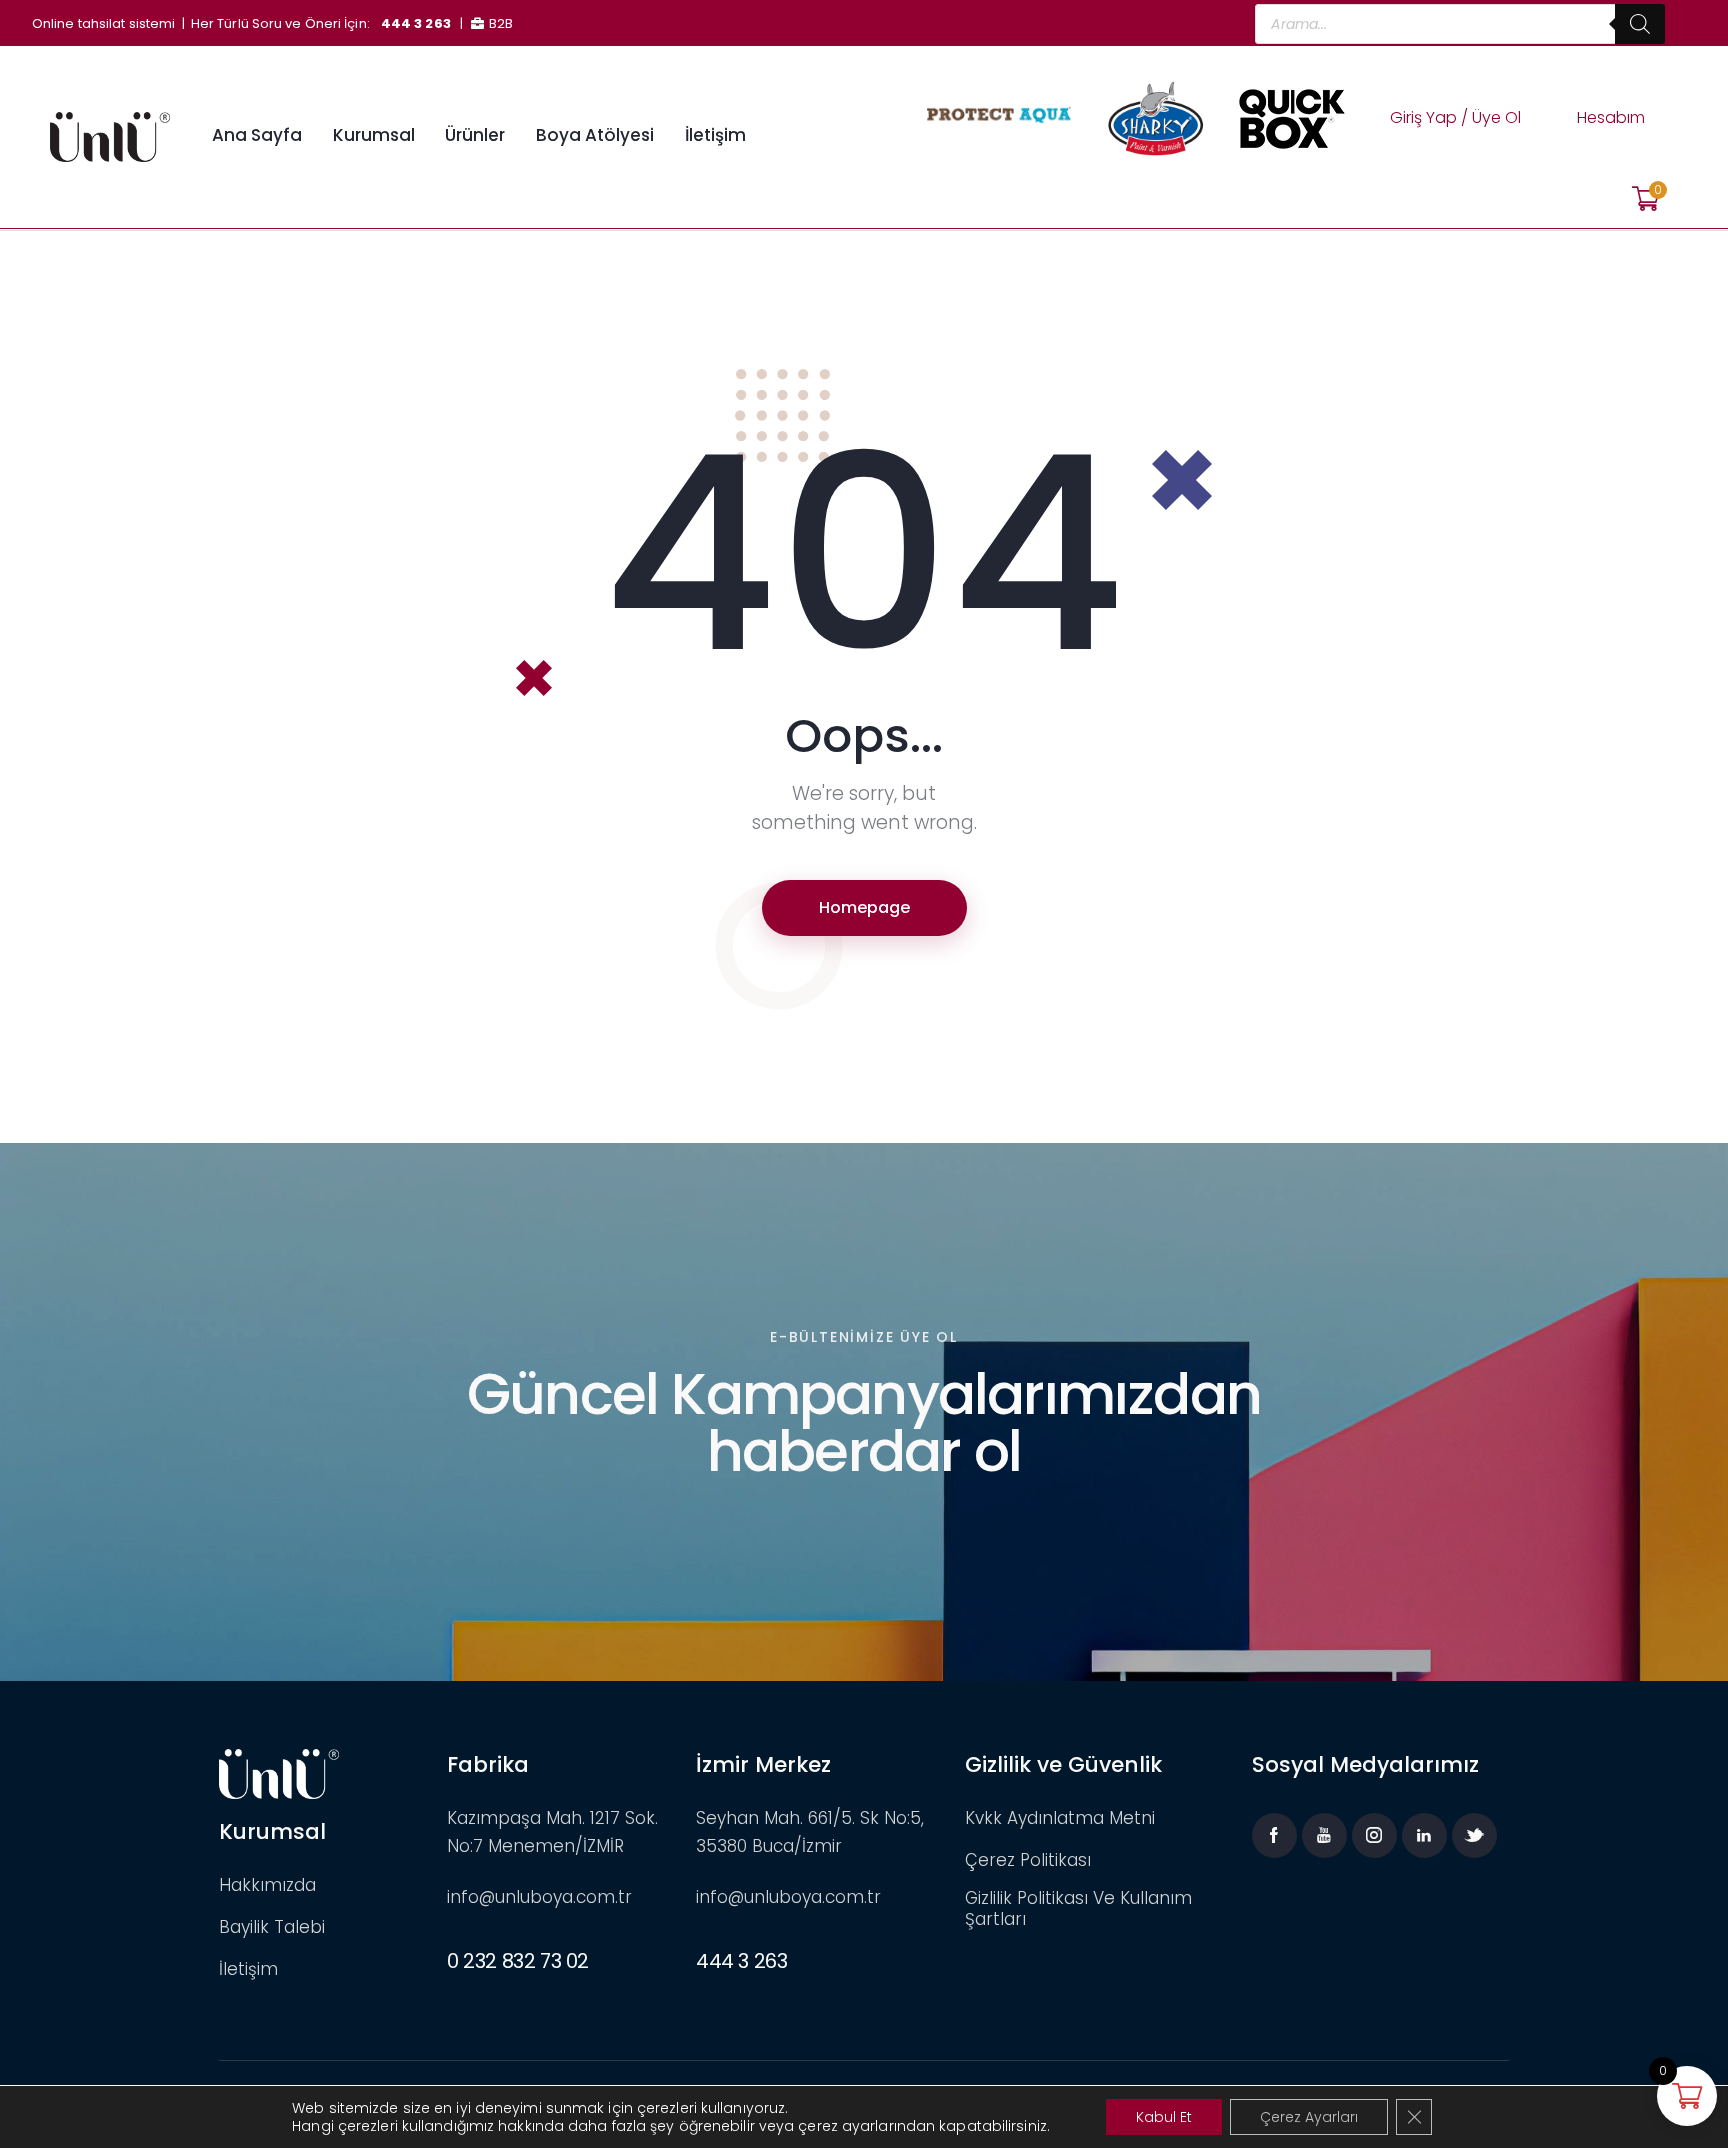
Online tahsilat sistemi (103, 23)
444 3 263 (416, 23)
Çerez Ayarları (1309, 2117)
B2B (501, 23)
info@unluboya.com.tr (539, 1897)
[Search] (1640, 24)
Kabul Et (1164, 2117)
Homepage (864, 907)
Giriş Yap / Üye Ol (1455, 117)
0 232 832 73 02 (518, 1961)
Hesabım (1611, 117)
